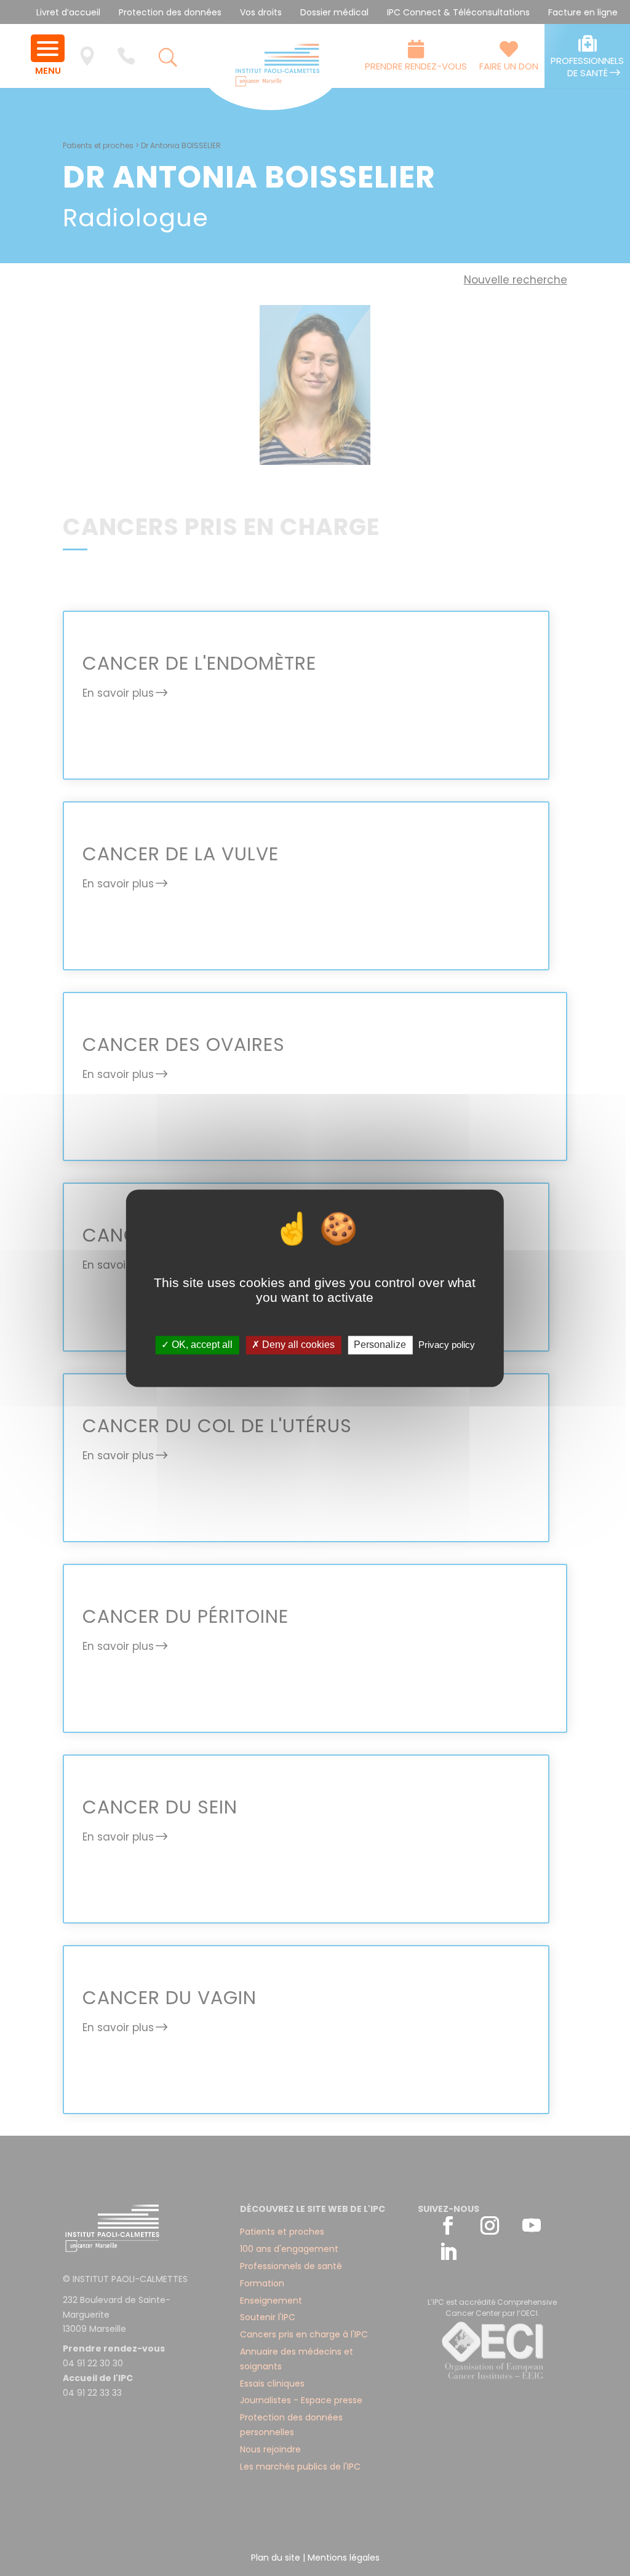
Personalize (380, 1345)
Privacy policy (447, 1345)
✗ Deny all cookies (293, 1345)
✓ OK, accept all (197, 1345)
